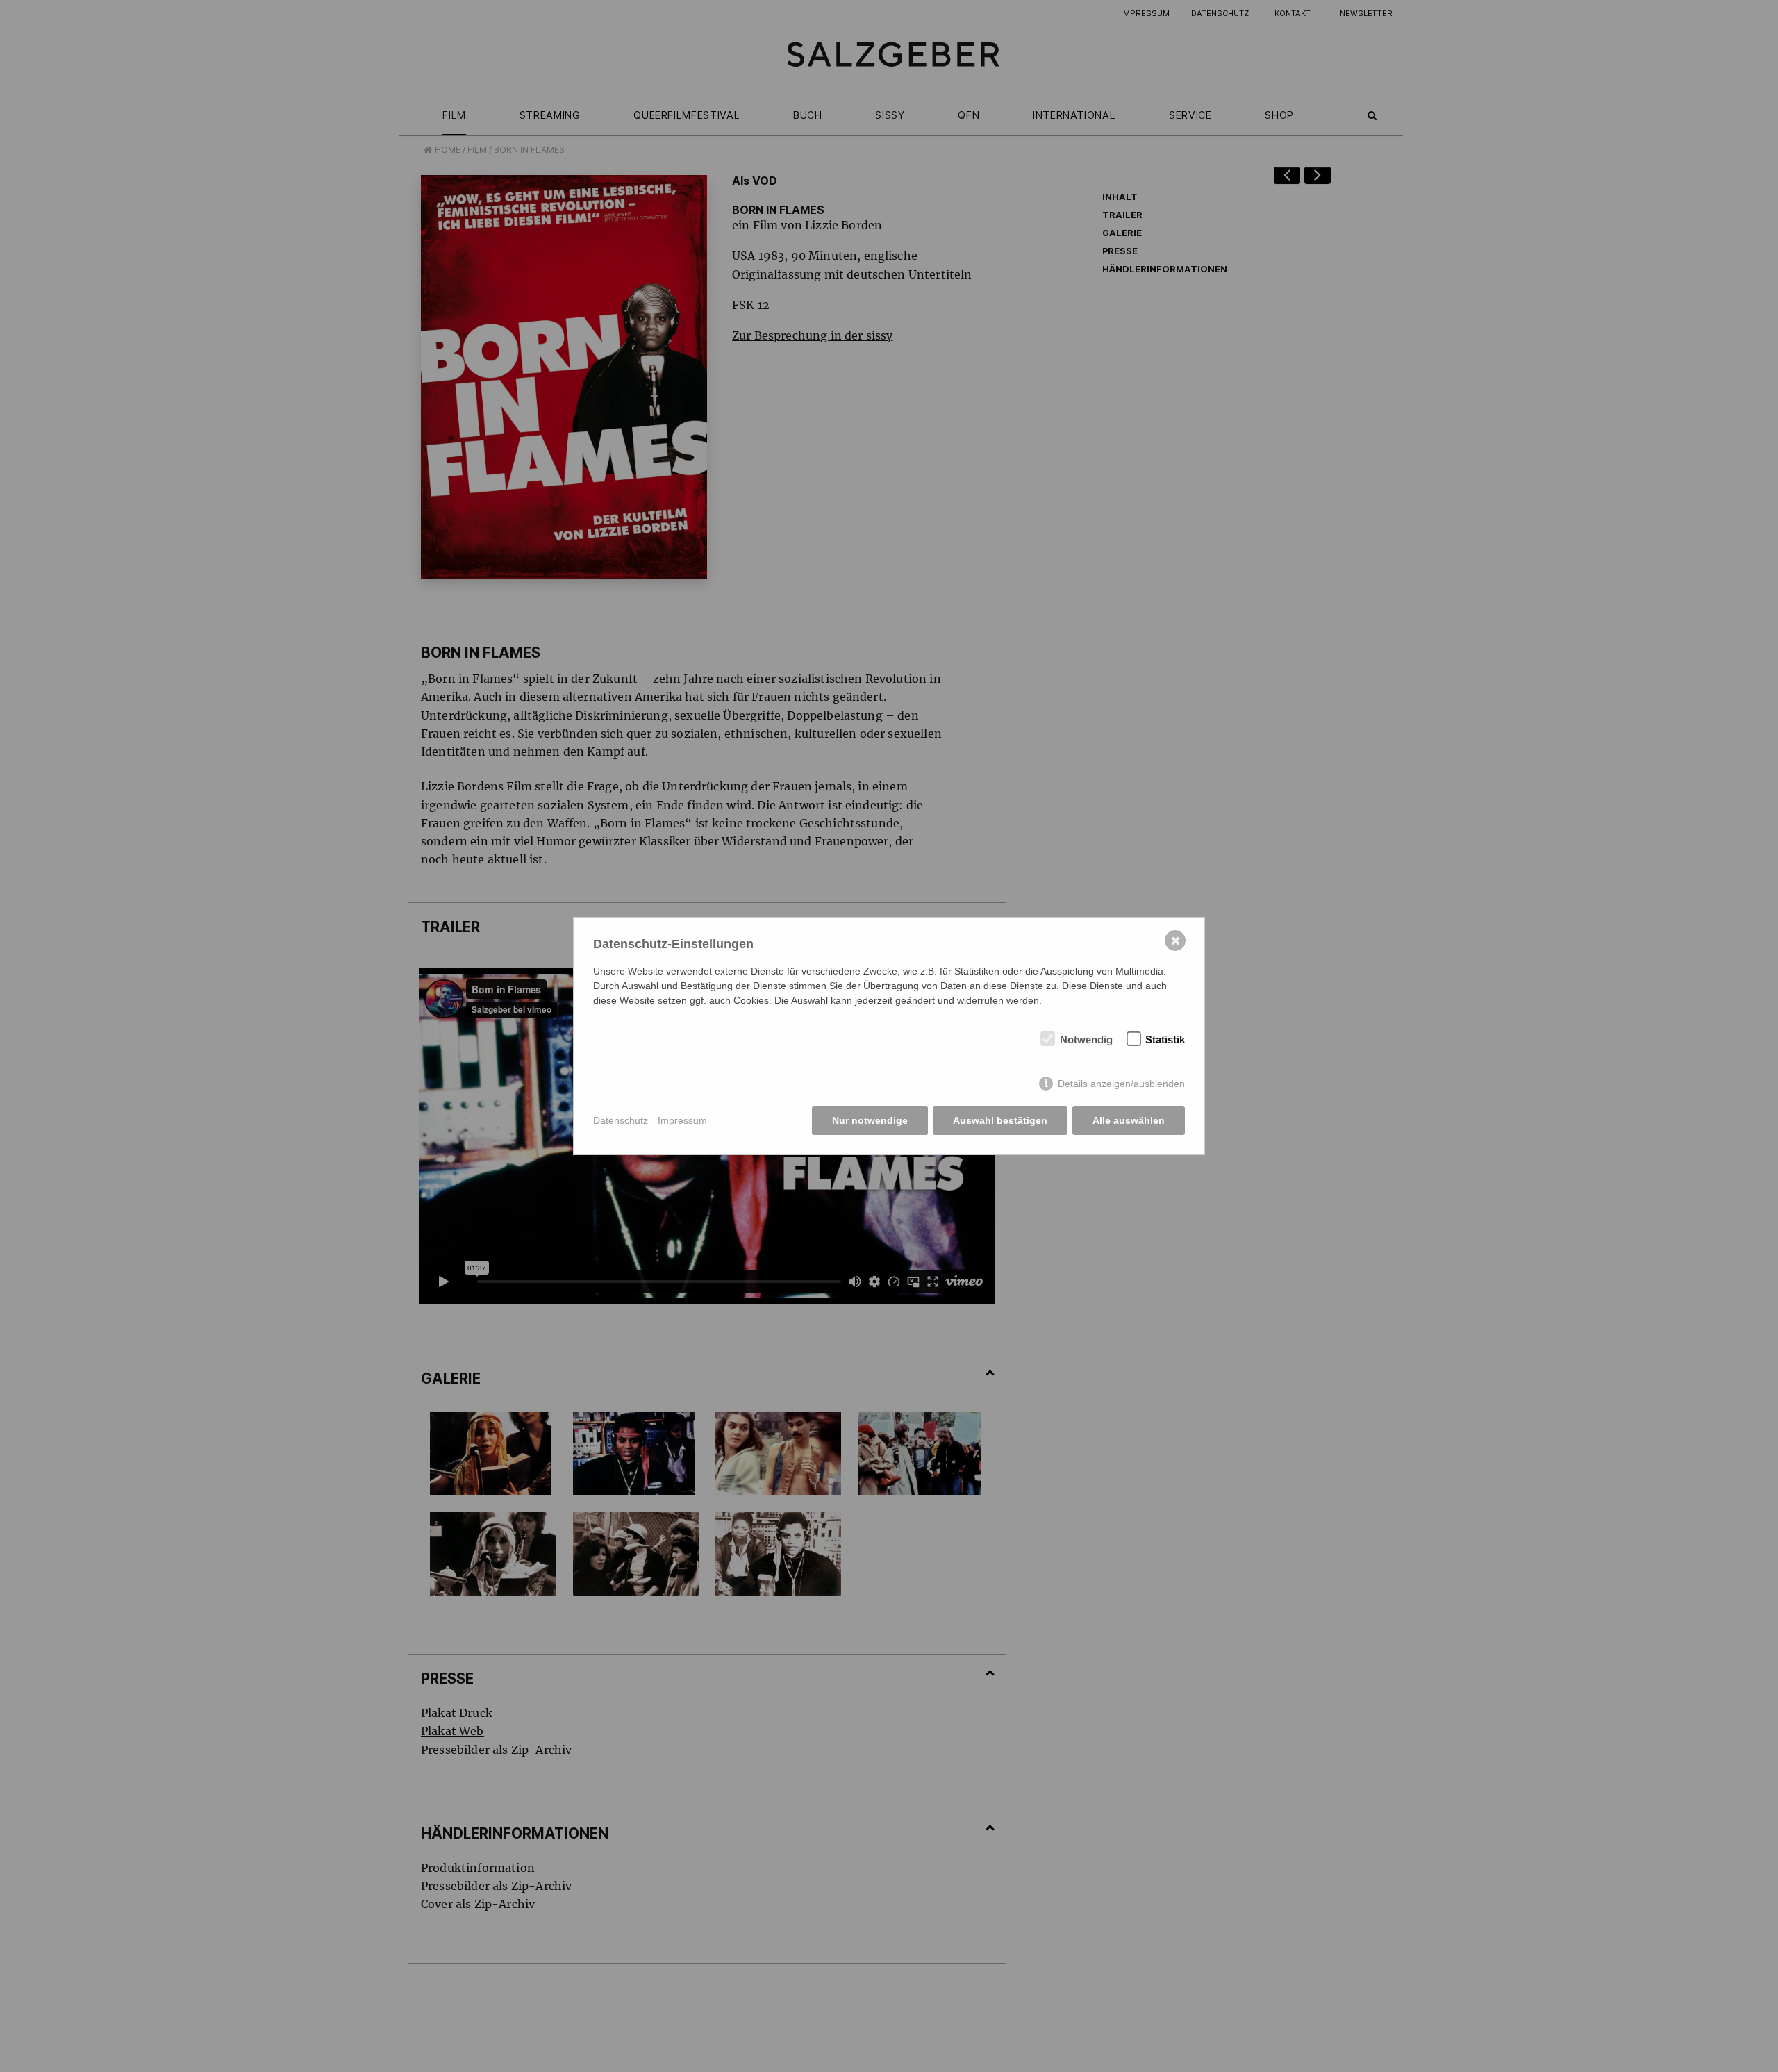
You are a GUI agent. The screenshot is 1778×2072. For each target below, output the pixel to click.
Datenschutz (621, 1120)
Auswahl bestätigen (1000, 1120)
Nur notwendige (870, 1120)
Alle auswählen (1129, 1120)
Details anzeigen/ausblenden (1121, 1084)
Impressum (682, 1120)
